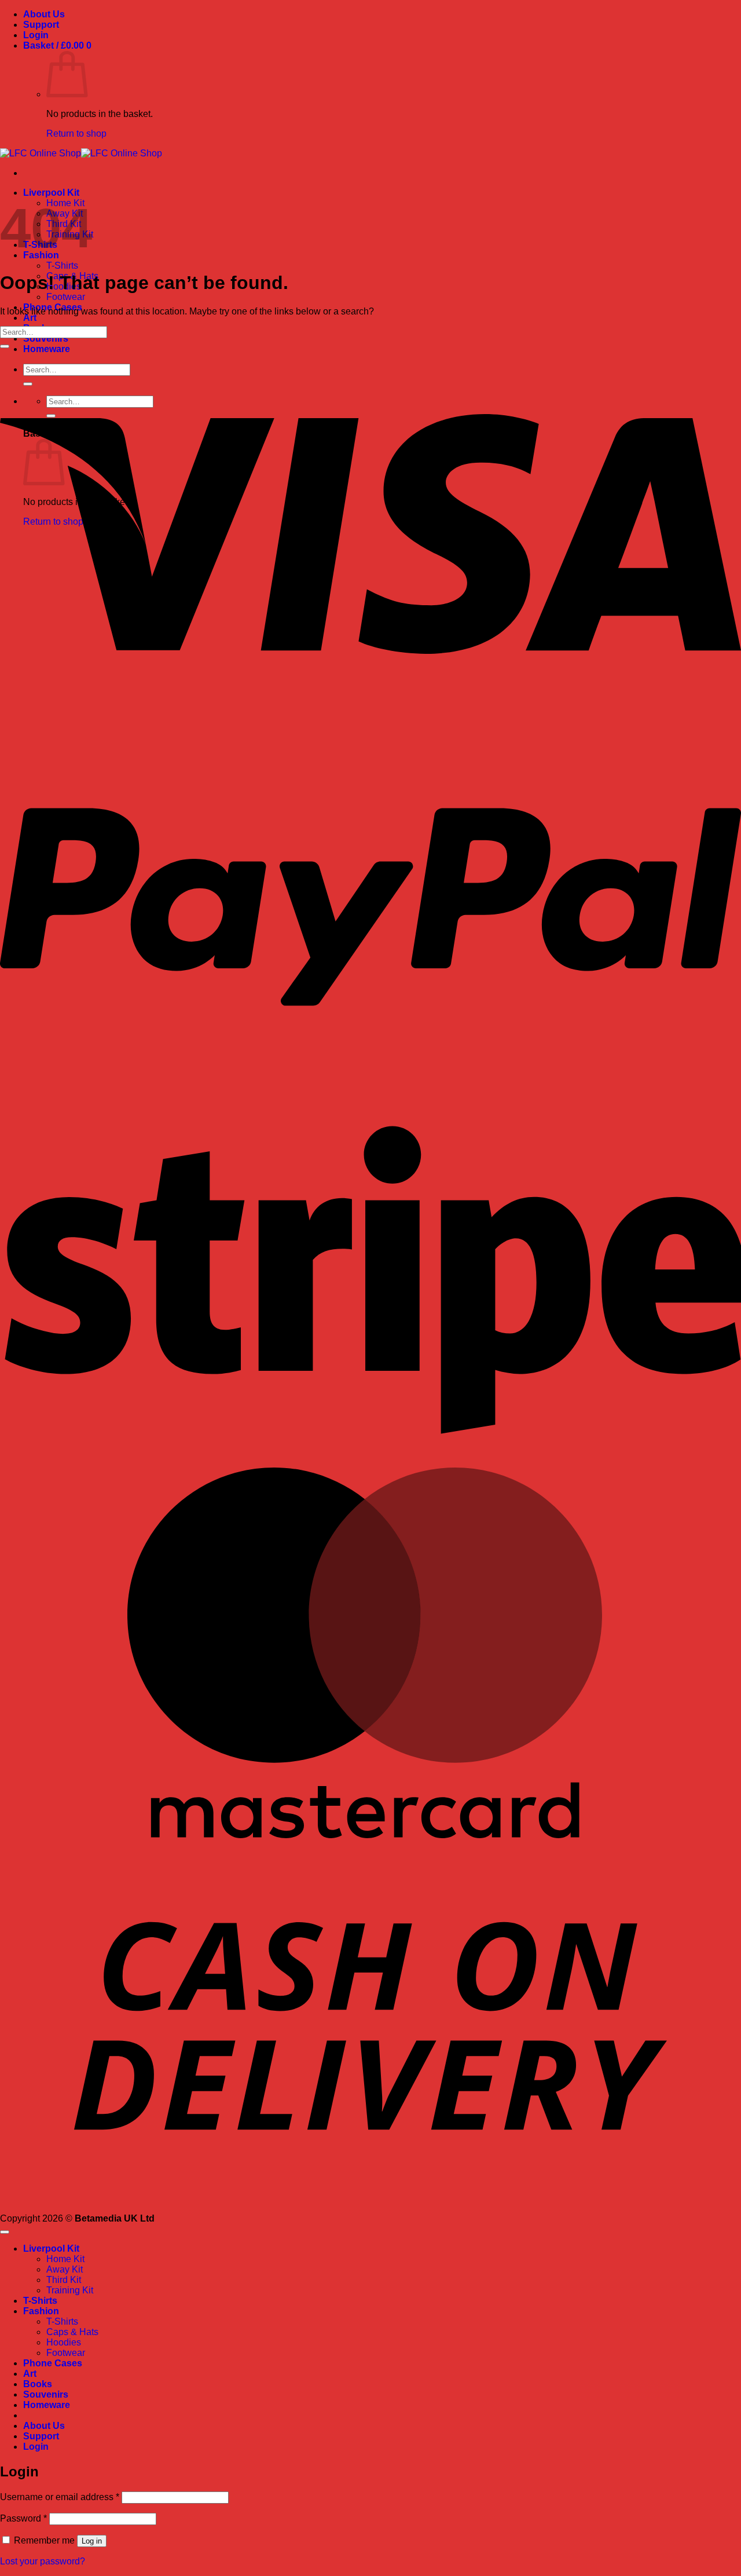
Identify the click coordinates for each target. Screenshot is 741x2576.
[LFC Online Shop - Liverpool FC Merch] (81, 153)
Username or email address (60, 2497)
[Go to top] (5, 2232)
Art (30, 318)
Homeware (47, 2405)
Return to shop (76, 133)
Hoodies (64, 2342)
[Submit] (5, 346)
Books (38, 2384)
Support (41, 25)
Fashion (41, 2311)
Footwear (66, 297)
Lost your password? (43, 2561)
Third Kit (64, 2280)
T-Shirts (62, 266)
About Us (44, 14)
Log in (92, 2541)
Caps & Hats (72, 2332)
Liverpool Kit (51, 193)
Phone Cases (53, 2363)
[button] (36, 35)
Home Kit (65, 2259)
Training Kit (70, 2290)
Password (23, 2518)
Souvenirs (46, 339)
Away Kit (65, 2269)
